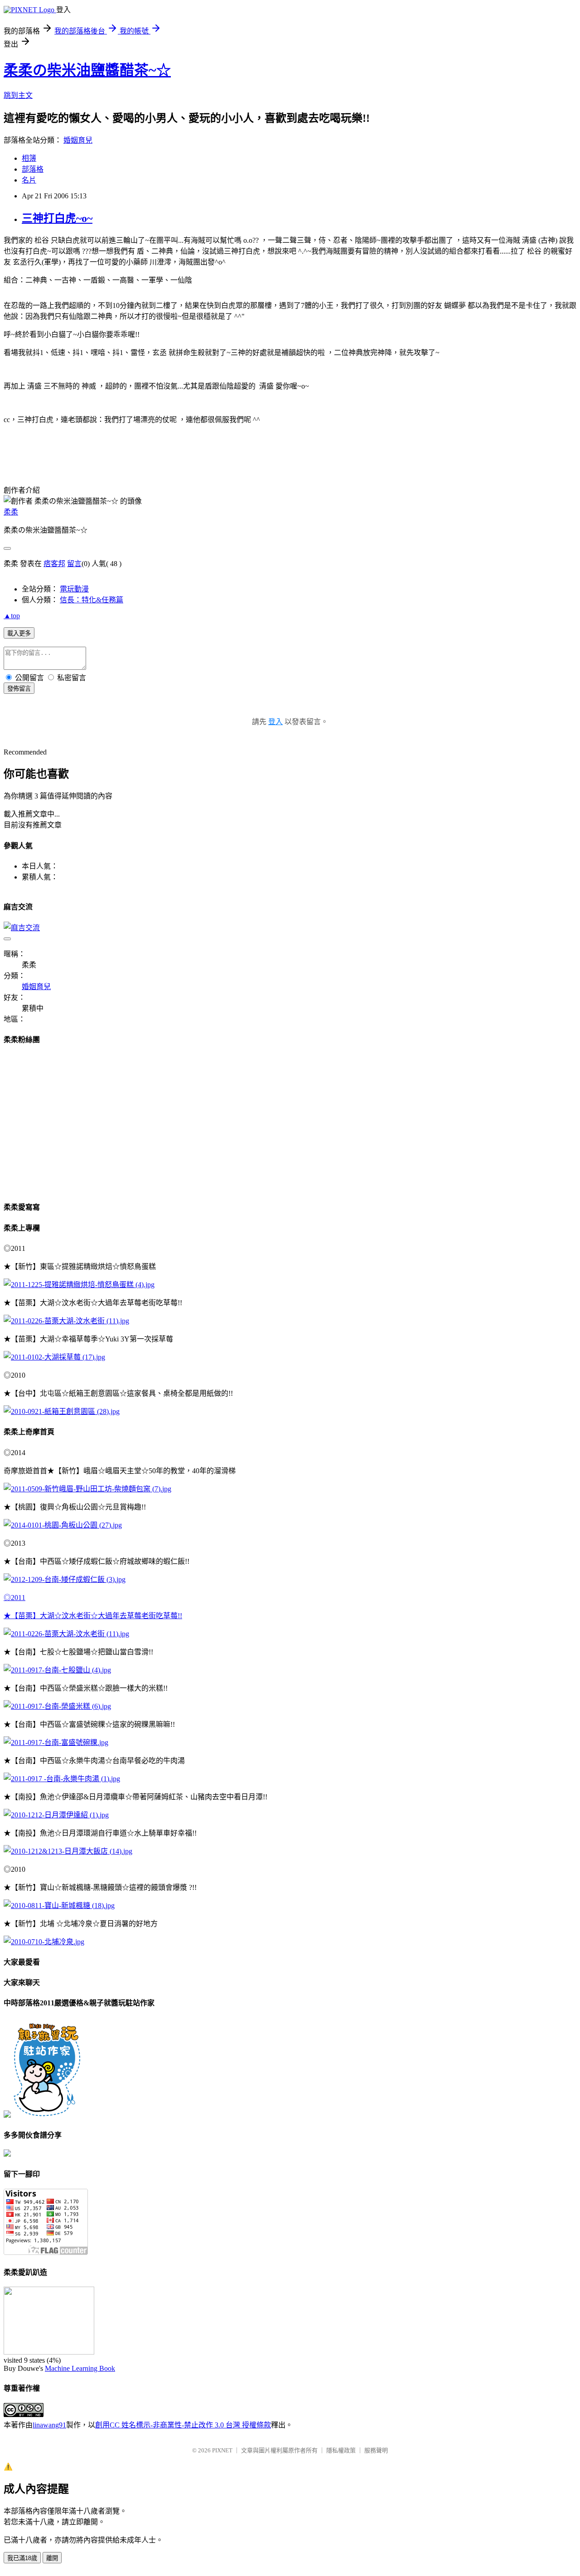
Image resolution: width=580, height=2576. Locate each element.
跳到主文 (18, 95)
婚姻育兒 (78, 140)
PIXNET (222, 2450)
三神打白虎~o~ (57, 218)
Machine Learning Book (80, 2368)
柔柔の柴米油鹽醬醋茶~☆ (87, 70)
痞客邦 (54, 564)
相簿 (29, 158)
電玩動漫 (74, 589)
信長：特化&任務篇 (92, 600)
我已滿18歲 (22, 2558)
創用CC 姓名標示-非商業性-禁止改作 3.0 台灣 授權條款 (183, 2425)
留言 (74, 564)
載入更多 (19, 633)
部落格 (33, 169)
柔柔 (11, 512)
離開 (52, 2558)
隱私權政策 (341, 2450)
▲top (12, 616)
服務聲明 (376, 2450)
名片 (29, 180)
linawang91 (49, 2425)
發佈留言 (19, 689)
